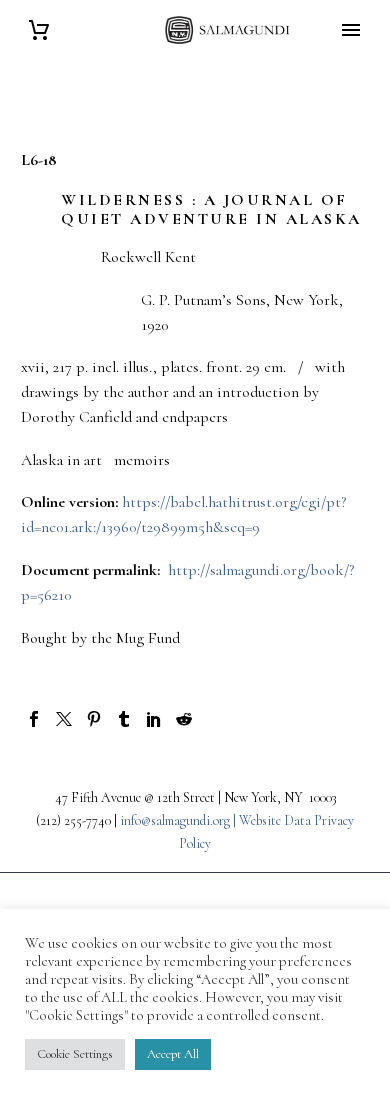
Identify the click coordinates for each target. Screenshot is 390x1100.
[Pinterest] (94, 719)
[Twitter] (64, 719)
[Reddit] (184, 719)
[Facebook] (34, 719)
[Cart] (39, 30)
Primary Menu (351, 30)
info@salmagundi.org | (179, 820)
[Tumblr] (124, 719)
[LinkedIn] (154, 719)
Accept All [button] (173, 1054)
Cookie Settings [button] (75, 1054)
